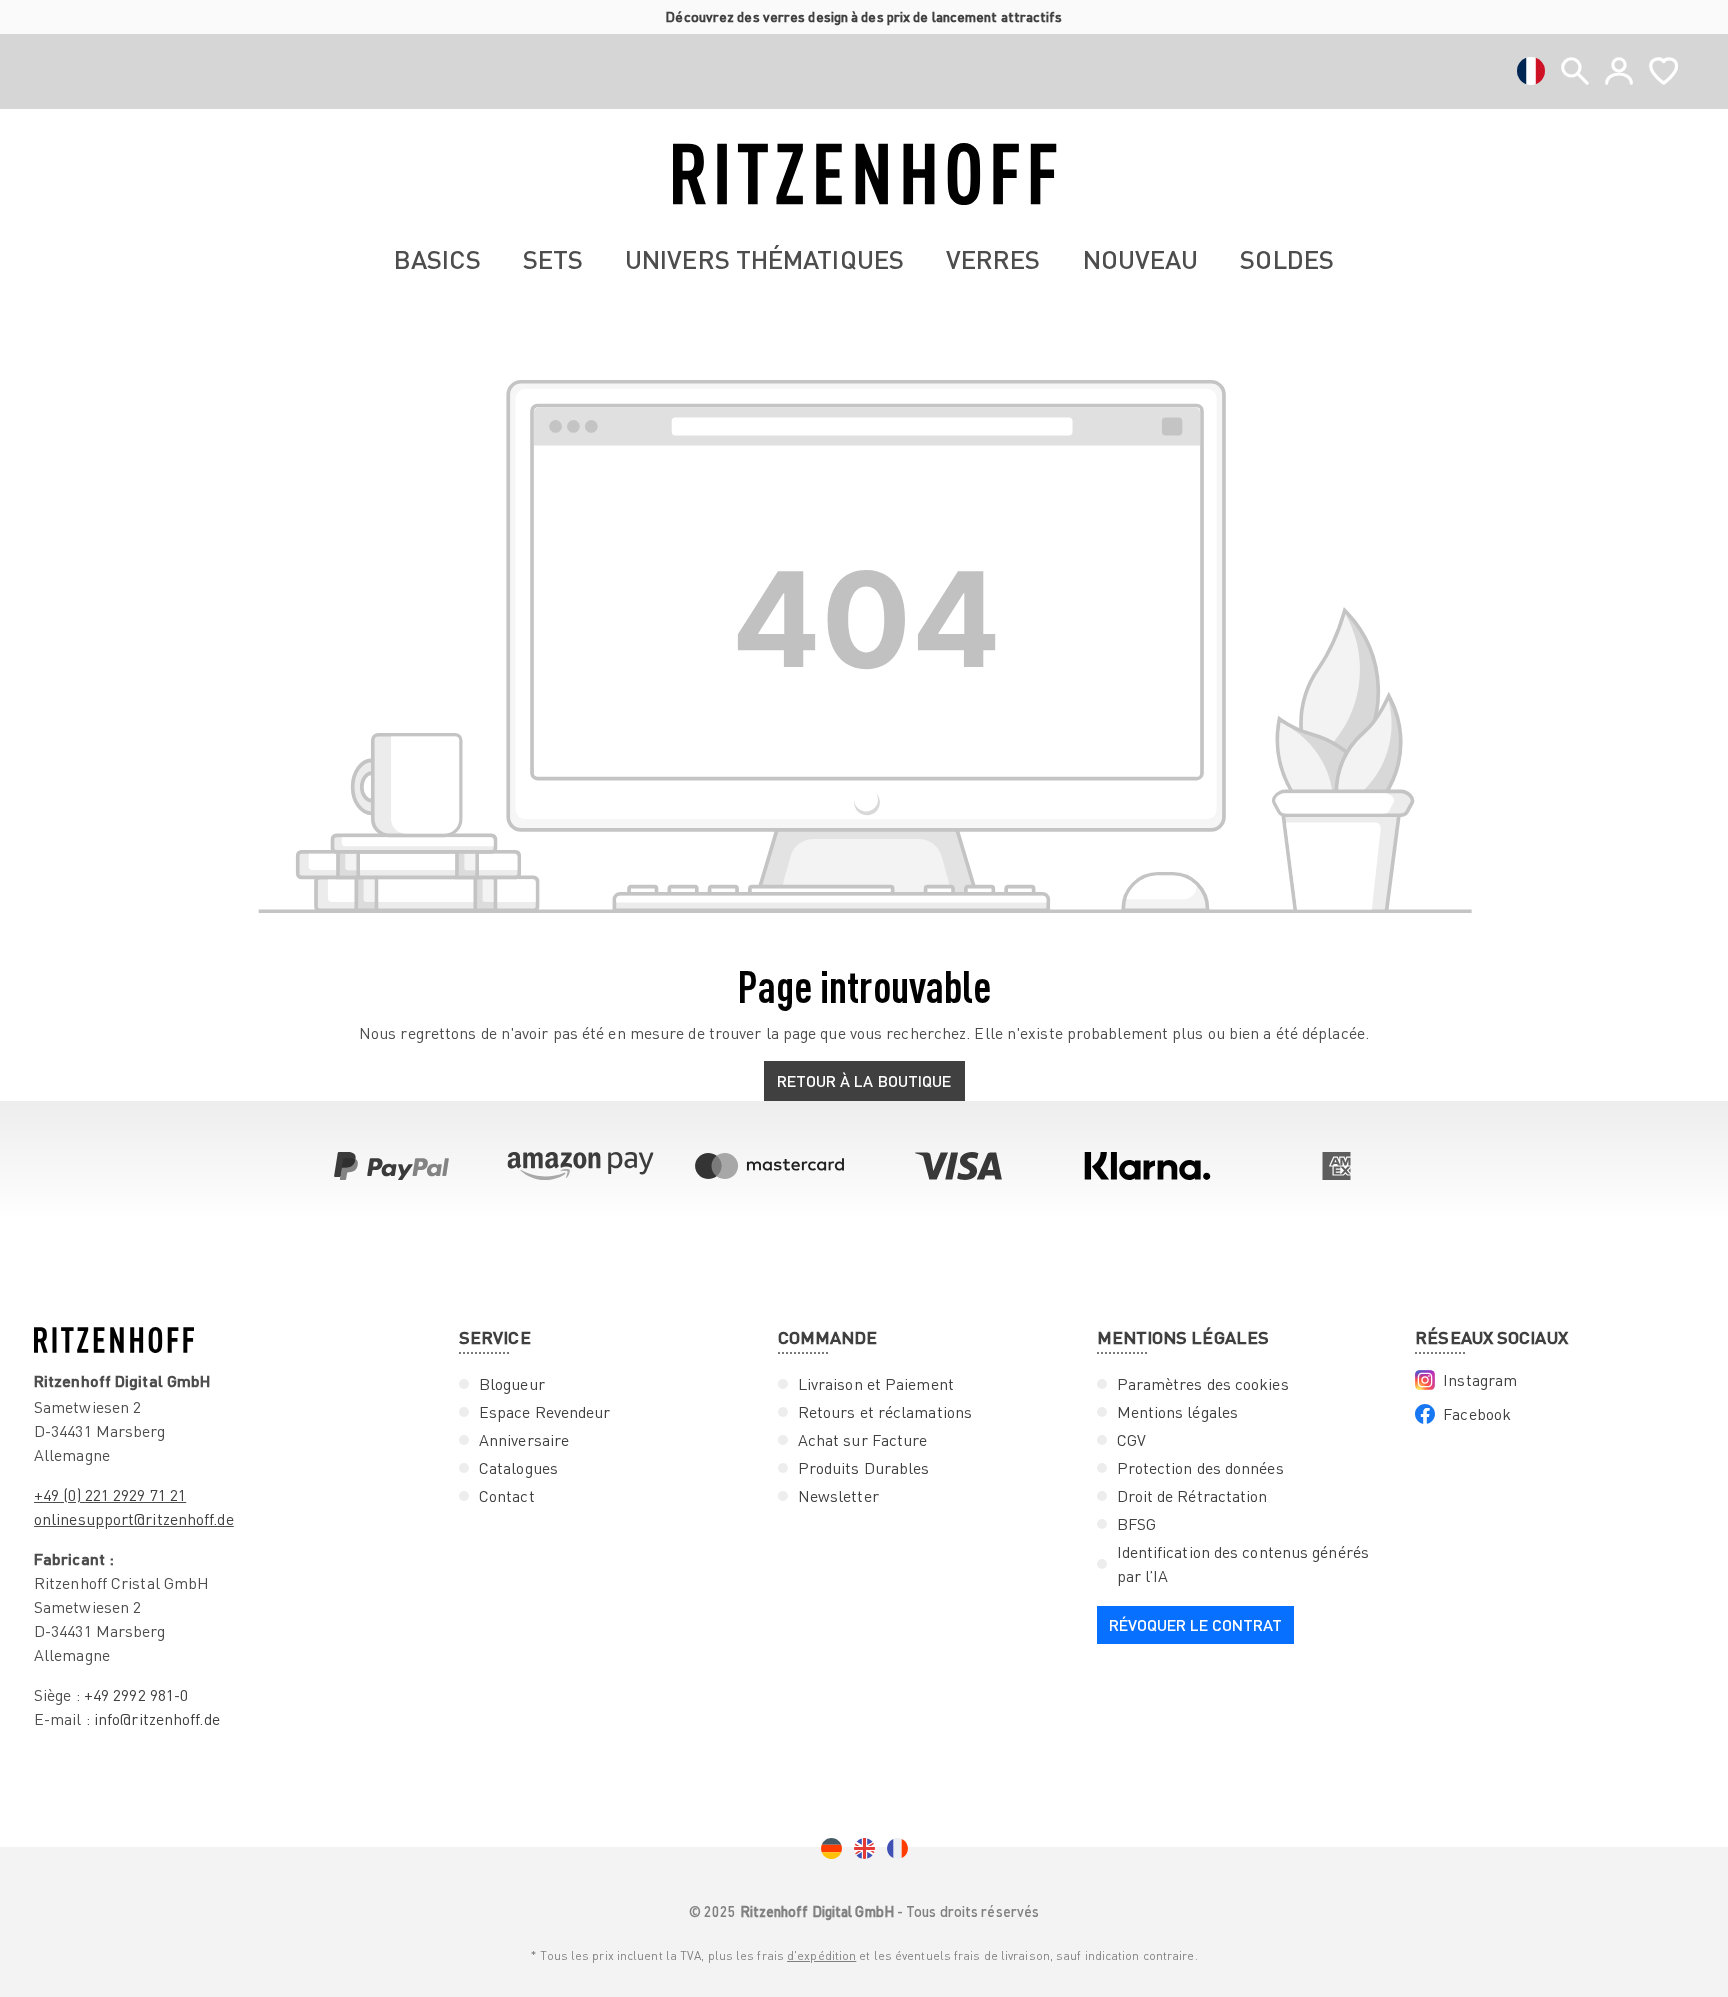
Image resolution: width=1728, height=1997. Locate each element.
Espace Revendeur (545, 1412)
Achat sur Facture (863, 1440)
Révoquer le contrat (1195, 1624)
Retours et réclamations (885, 1412)
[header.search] (1575, 71)
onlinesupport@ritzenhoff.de (134, 1519)
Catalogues (518, 1468)
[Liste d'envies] (1663, 71)
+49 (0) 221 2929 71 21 (110, 1495)
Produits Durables (864, 1468)
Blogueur (512, 1384)
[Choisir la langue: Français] (1531, 71)
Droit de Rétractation (1192, 1496)
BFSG (1136, 1524)
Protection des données (1200, 1468)
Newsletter (838, 1496)
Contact (507, 1496)
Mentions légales (1178, 1412)
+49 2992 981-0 (136, 1695)
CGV (1131, 1440)
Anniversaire (524, 1440)
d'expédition (821, 1955)
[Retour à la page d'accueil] (864, 174)
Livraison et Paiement (876, 1384)
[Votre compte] (1619, 71)
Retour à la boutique (864, 1080)
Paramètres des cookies (1203, 1384)
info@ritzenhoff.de (157, 1719)
